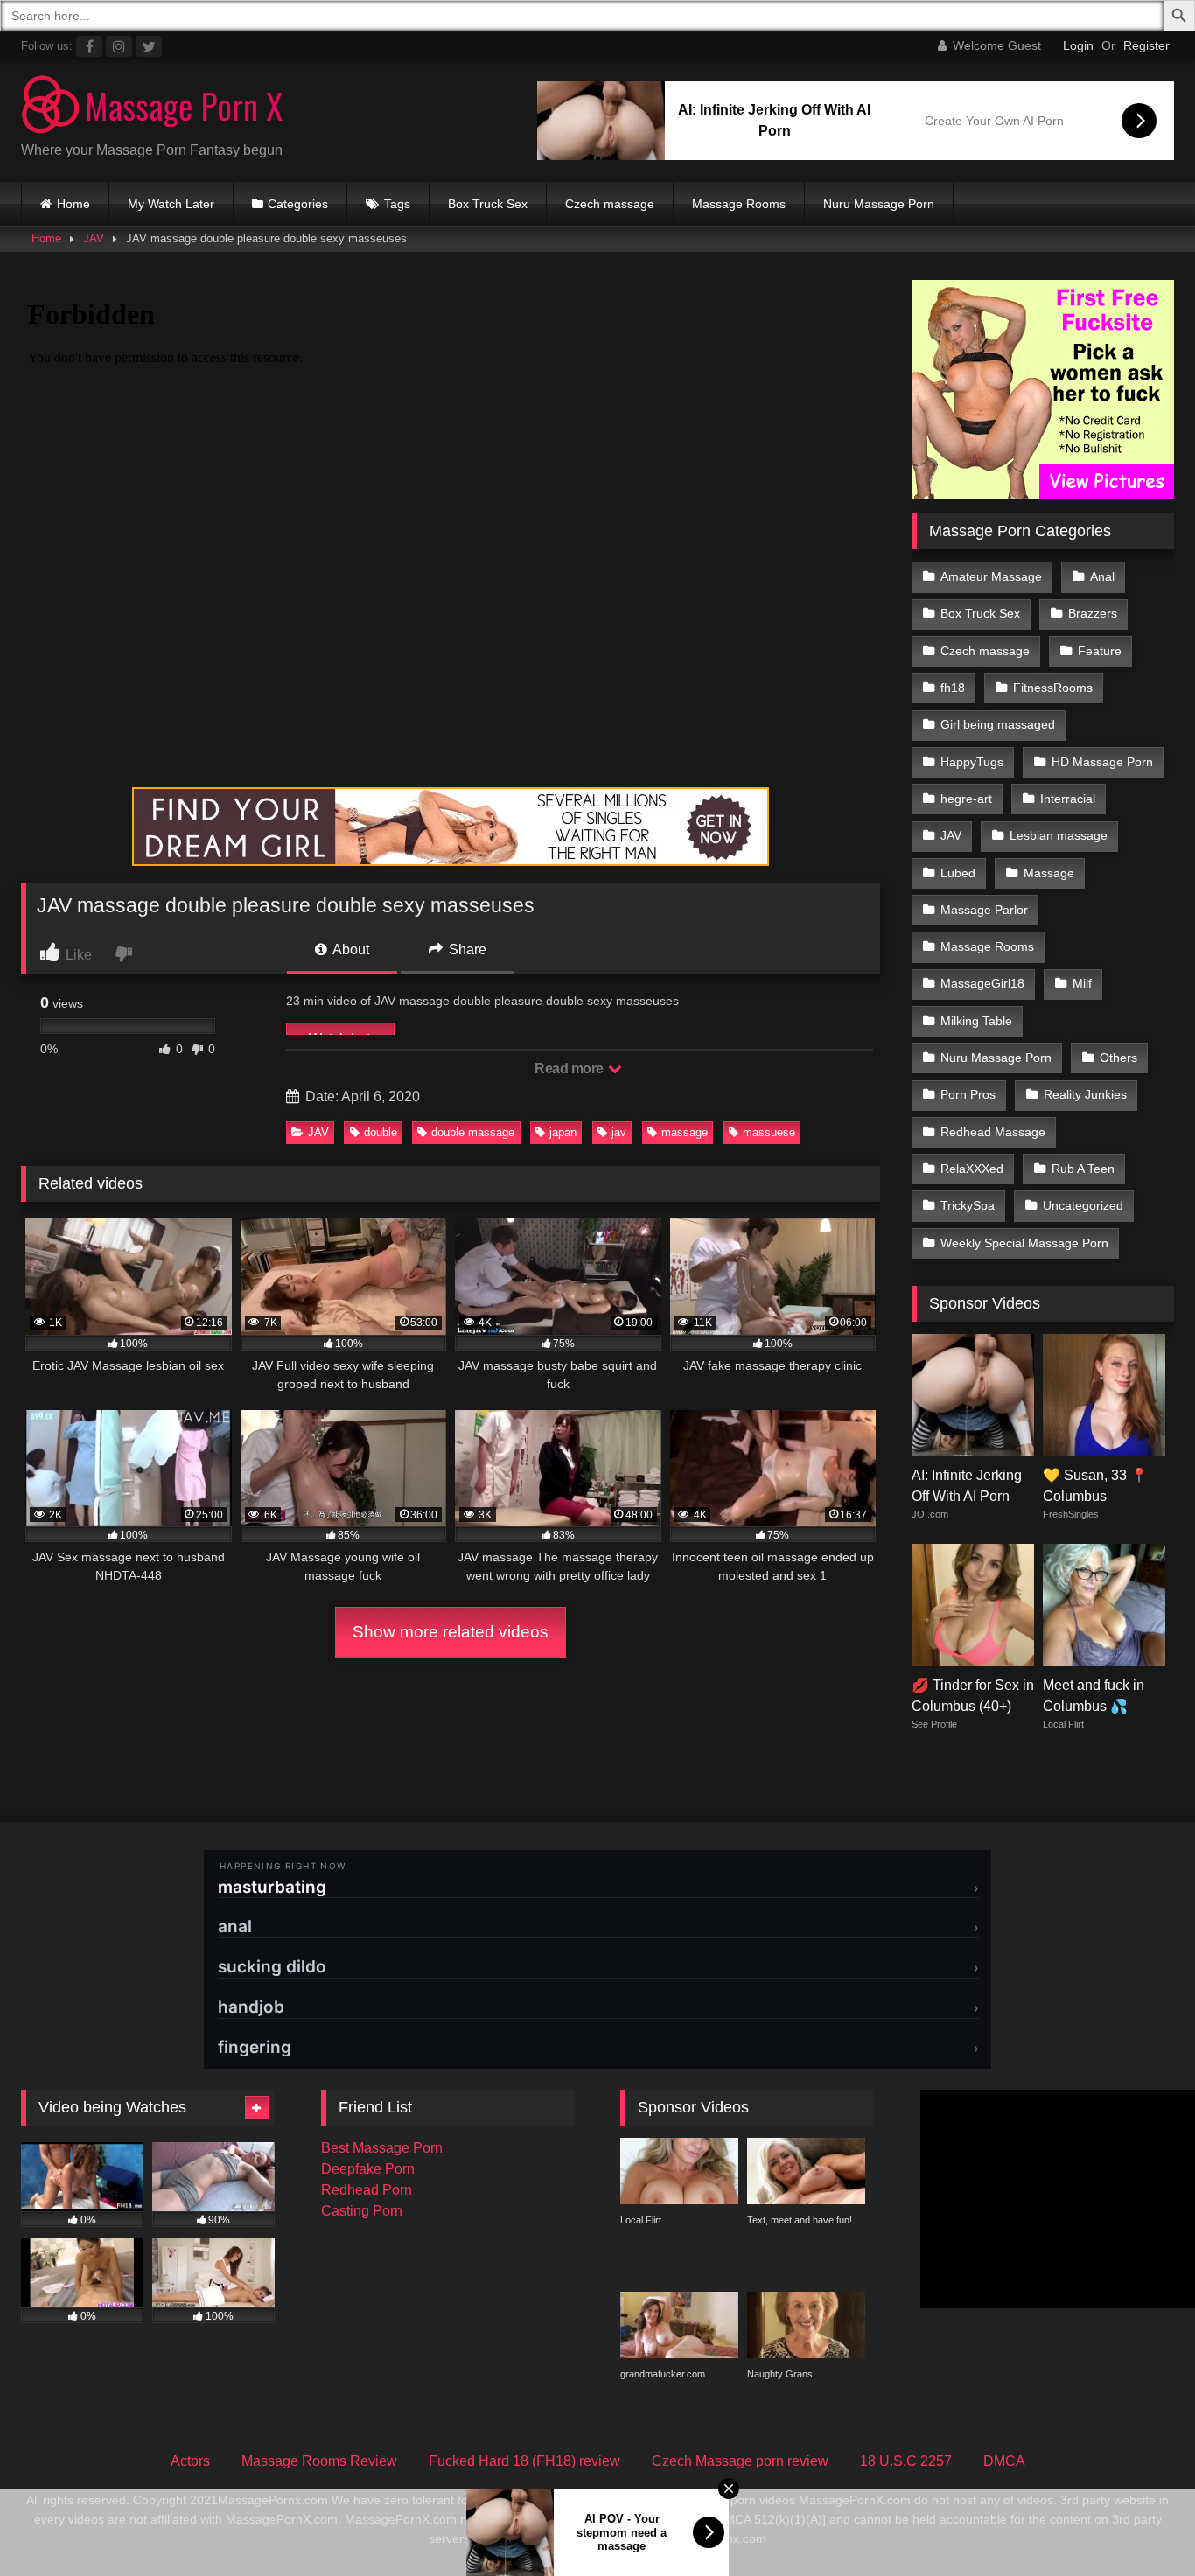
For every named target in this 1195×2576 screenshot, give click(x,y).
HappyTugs (972, 762)
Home (73, 204)
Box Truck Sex (488, 204)
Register (1146, 45)
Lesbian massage (1059, 835)
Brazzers (1093, 613)
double (381, 1132)
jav (619, 1132)
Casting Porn (362, 2211)
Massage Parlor (984, 910)
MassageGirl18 (982, 983)
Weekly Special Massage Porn (1024, 1243)
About (349, 949)
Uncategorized (1083, 1205)
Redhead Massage (993, 1132)
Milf (1082, 983)
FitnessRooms (1053, 688)
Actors (190, 2461)
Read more (570, 1068)
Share (466, 949)
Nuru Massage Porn (879, 204)
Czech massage (610, 204)
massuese (769, 1132)
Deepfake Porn (368, 2169)
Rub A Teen (1083, 1169)
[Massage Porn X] (152, 107)
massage (685, 1132)
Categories (298, 204)
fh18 (953, 688)
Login (1078, 45)
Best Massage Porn (382, 2148)
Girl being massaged (998, 724)
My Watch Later (171, 204)
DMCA (1004, 2461)
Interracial (1068, 799)
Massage (1049, 873)
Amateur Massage (991, 576)
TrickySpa (968, 1205)
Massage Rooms (739, 204)
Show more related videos (451, 1632)
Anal (1102, 576)
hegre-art (966, 799)
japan (563, 1132)
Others (1118, 1058)
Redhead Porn (367, 2190)
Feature (1100, 651)
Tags (397, 204)
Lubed (958, 873)
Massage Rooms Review (319, 2461)
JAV (94, 238)
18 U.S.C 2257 (906, 2461)
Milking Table (976, 1021)
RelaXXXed (972, 1169)
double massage (473, 1132)
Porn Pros (968, 1094)
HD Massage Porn (1102, 762)
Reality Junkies (1085, 1094)
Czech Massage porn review (740, 2461)
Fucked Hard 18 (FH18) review (524, 2461)
